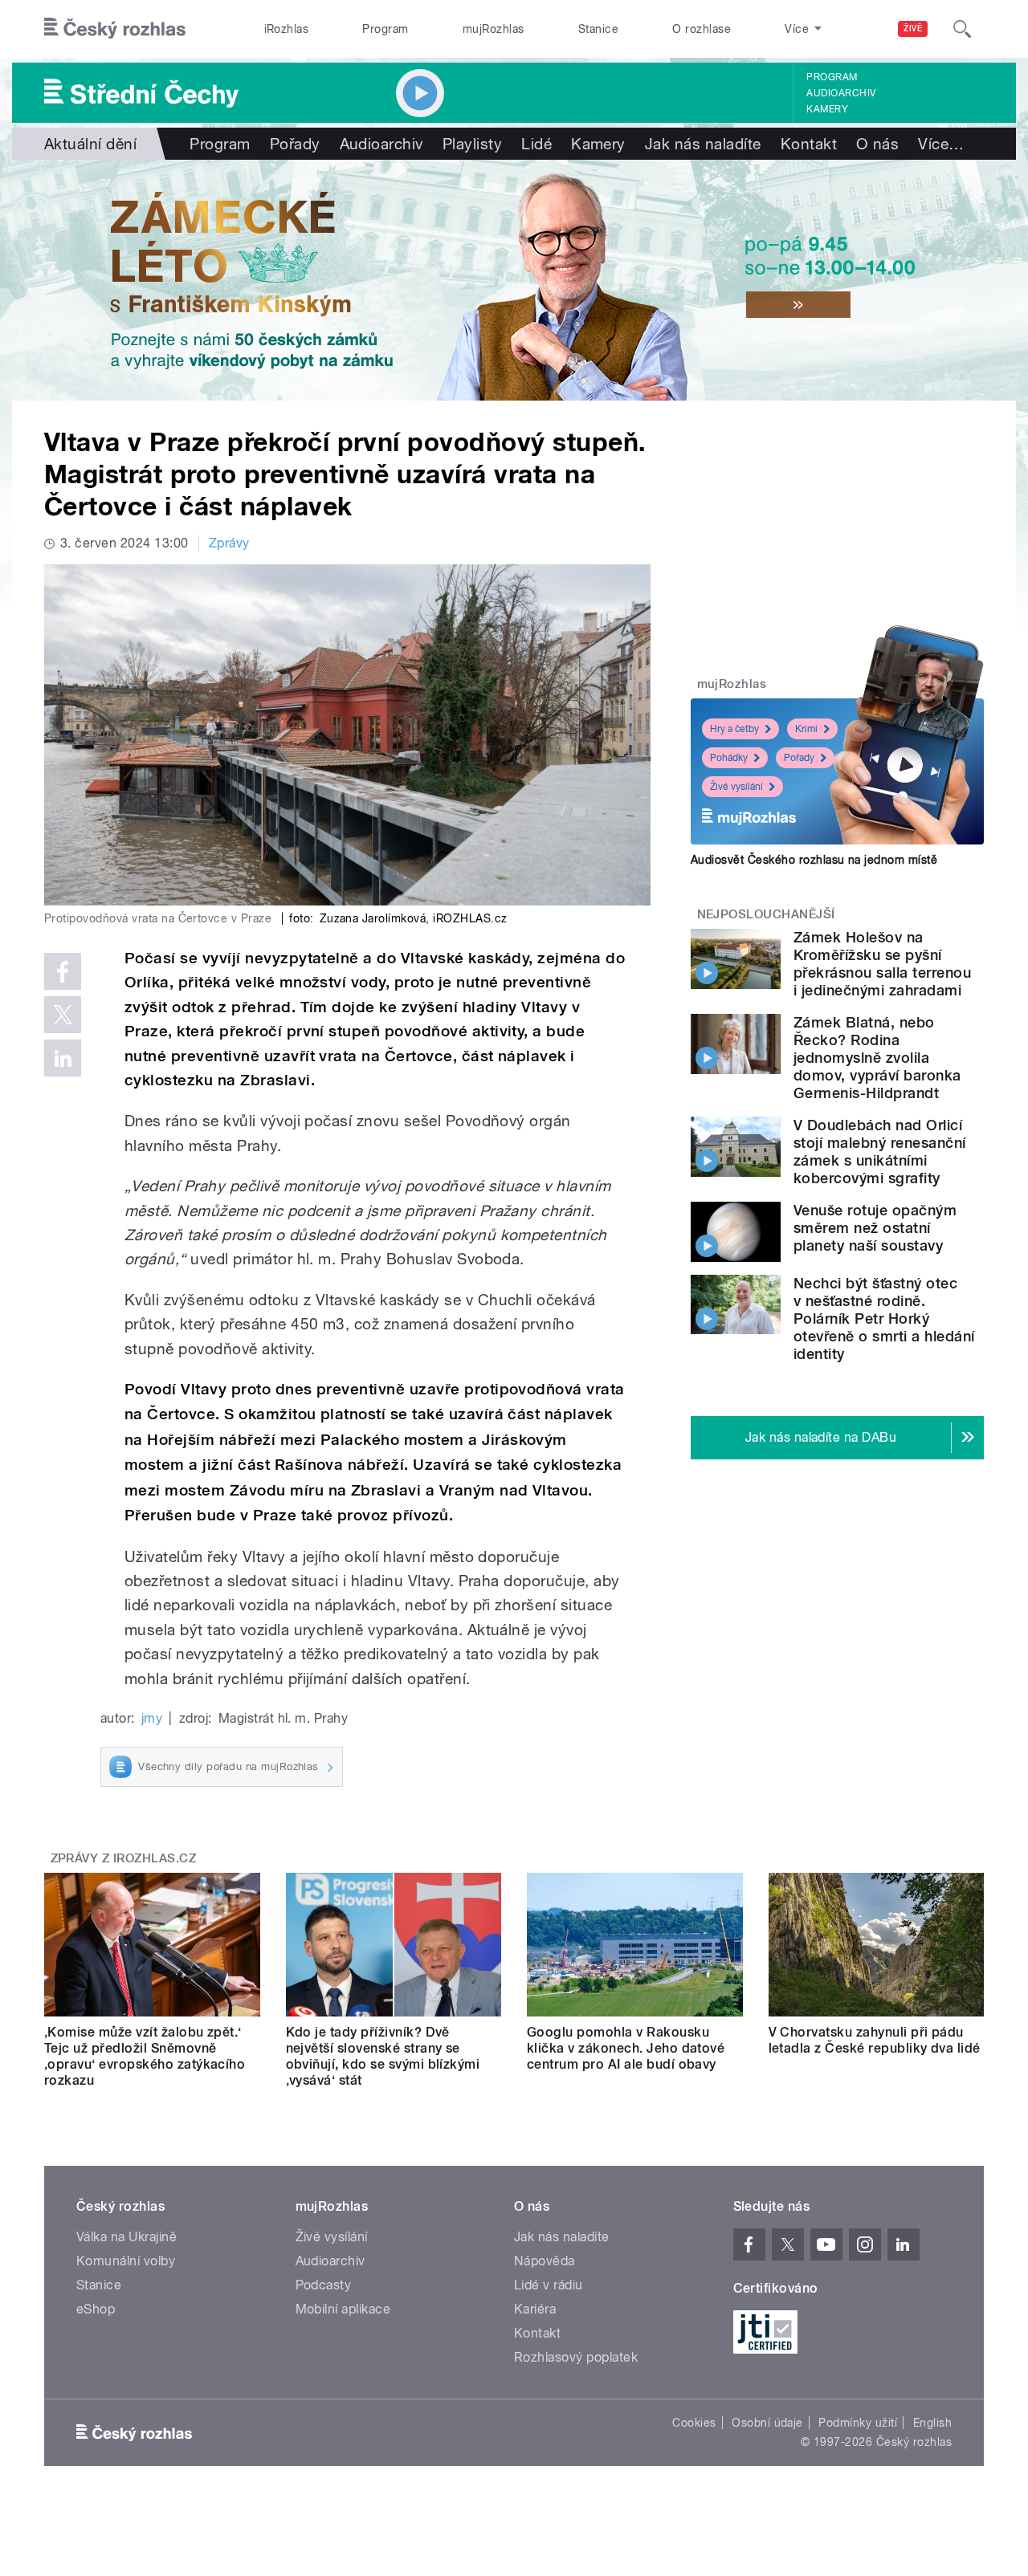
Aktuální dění (90, 144)
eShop (96, 2309)
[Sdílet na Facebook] (63, 971)
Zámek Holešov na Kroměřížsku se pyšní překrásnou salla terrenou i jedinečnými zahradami (882, 964)
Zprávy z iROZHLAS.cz (124, 1858)
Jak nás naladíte (703, 144)
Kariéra (535, 2309)
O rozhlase (702, 29)
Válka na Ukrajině (126, 2237)
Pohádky (729, 758)
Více (941, 144)
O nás (877, 144)
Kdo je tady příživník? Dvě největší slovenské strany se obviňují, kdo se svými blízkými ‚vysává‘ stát (383, 2056)
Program (385, 29)
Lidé (536, 144)
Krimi (806, 729)
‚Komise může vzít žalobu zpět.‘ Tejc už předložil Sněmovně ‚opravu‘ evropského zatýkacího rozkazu (145, 2056)
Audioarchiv (841, 93)
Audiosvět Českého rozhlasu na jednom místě (814, 860)
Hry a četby (734, 729)
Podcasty (324, 2285)
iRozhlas (287, 29)
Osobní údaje (767, 2423)
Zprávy (229, 543)
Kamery (827, 109)
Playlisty (472, 144)
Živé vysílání (736, 787)
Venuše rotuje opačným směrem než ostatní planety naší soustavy (875, 1228)
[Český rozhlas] (115, 29)
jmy (152, 1718)
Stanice (598, 29)
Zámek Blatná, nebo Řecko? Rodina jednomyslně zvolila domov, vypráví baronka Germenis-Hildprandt (877, 1058)
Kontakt (809, 144)
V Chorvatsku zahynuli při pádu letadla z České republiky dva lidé (875, 2040)
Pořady (295, 144)
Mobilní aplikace (343, 2309)
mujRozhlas (494, 29)
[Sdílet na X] (63, 1015)
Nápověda (545, 2261)
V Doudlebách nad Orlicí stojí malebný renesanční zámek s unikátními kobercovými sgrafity (880, 1152)
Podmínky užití (858, 2423)
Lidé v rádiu (549, 2285)
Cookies (694, 2423)
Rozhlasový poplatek (576, 2357)
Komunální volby (126, 2261)
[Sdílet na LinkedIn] (63, 1058)
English (932, 2423)
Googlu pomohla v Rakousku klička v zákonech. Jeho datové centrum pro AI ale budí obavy (626, 2048)
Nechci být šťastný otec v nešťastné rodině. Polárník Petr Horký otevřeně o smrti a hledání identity (884, 1319)
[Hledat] (962, 29)
